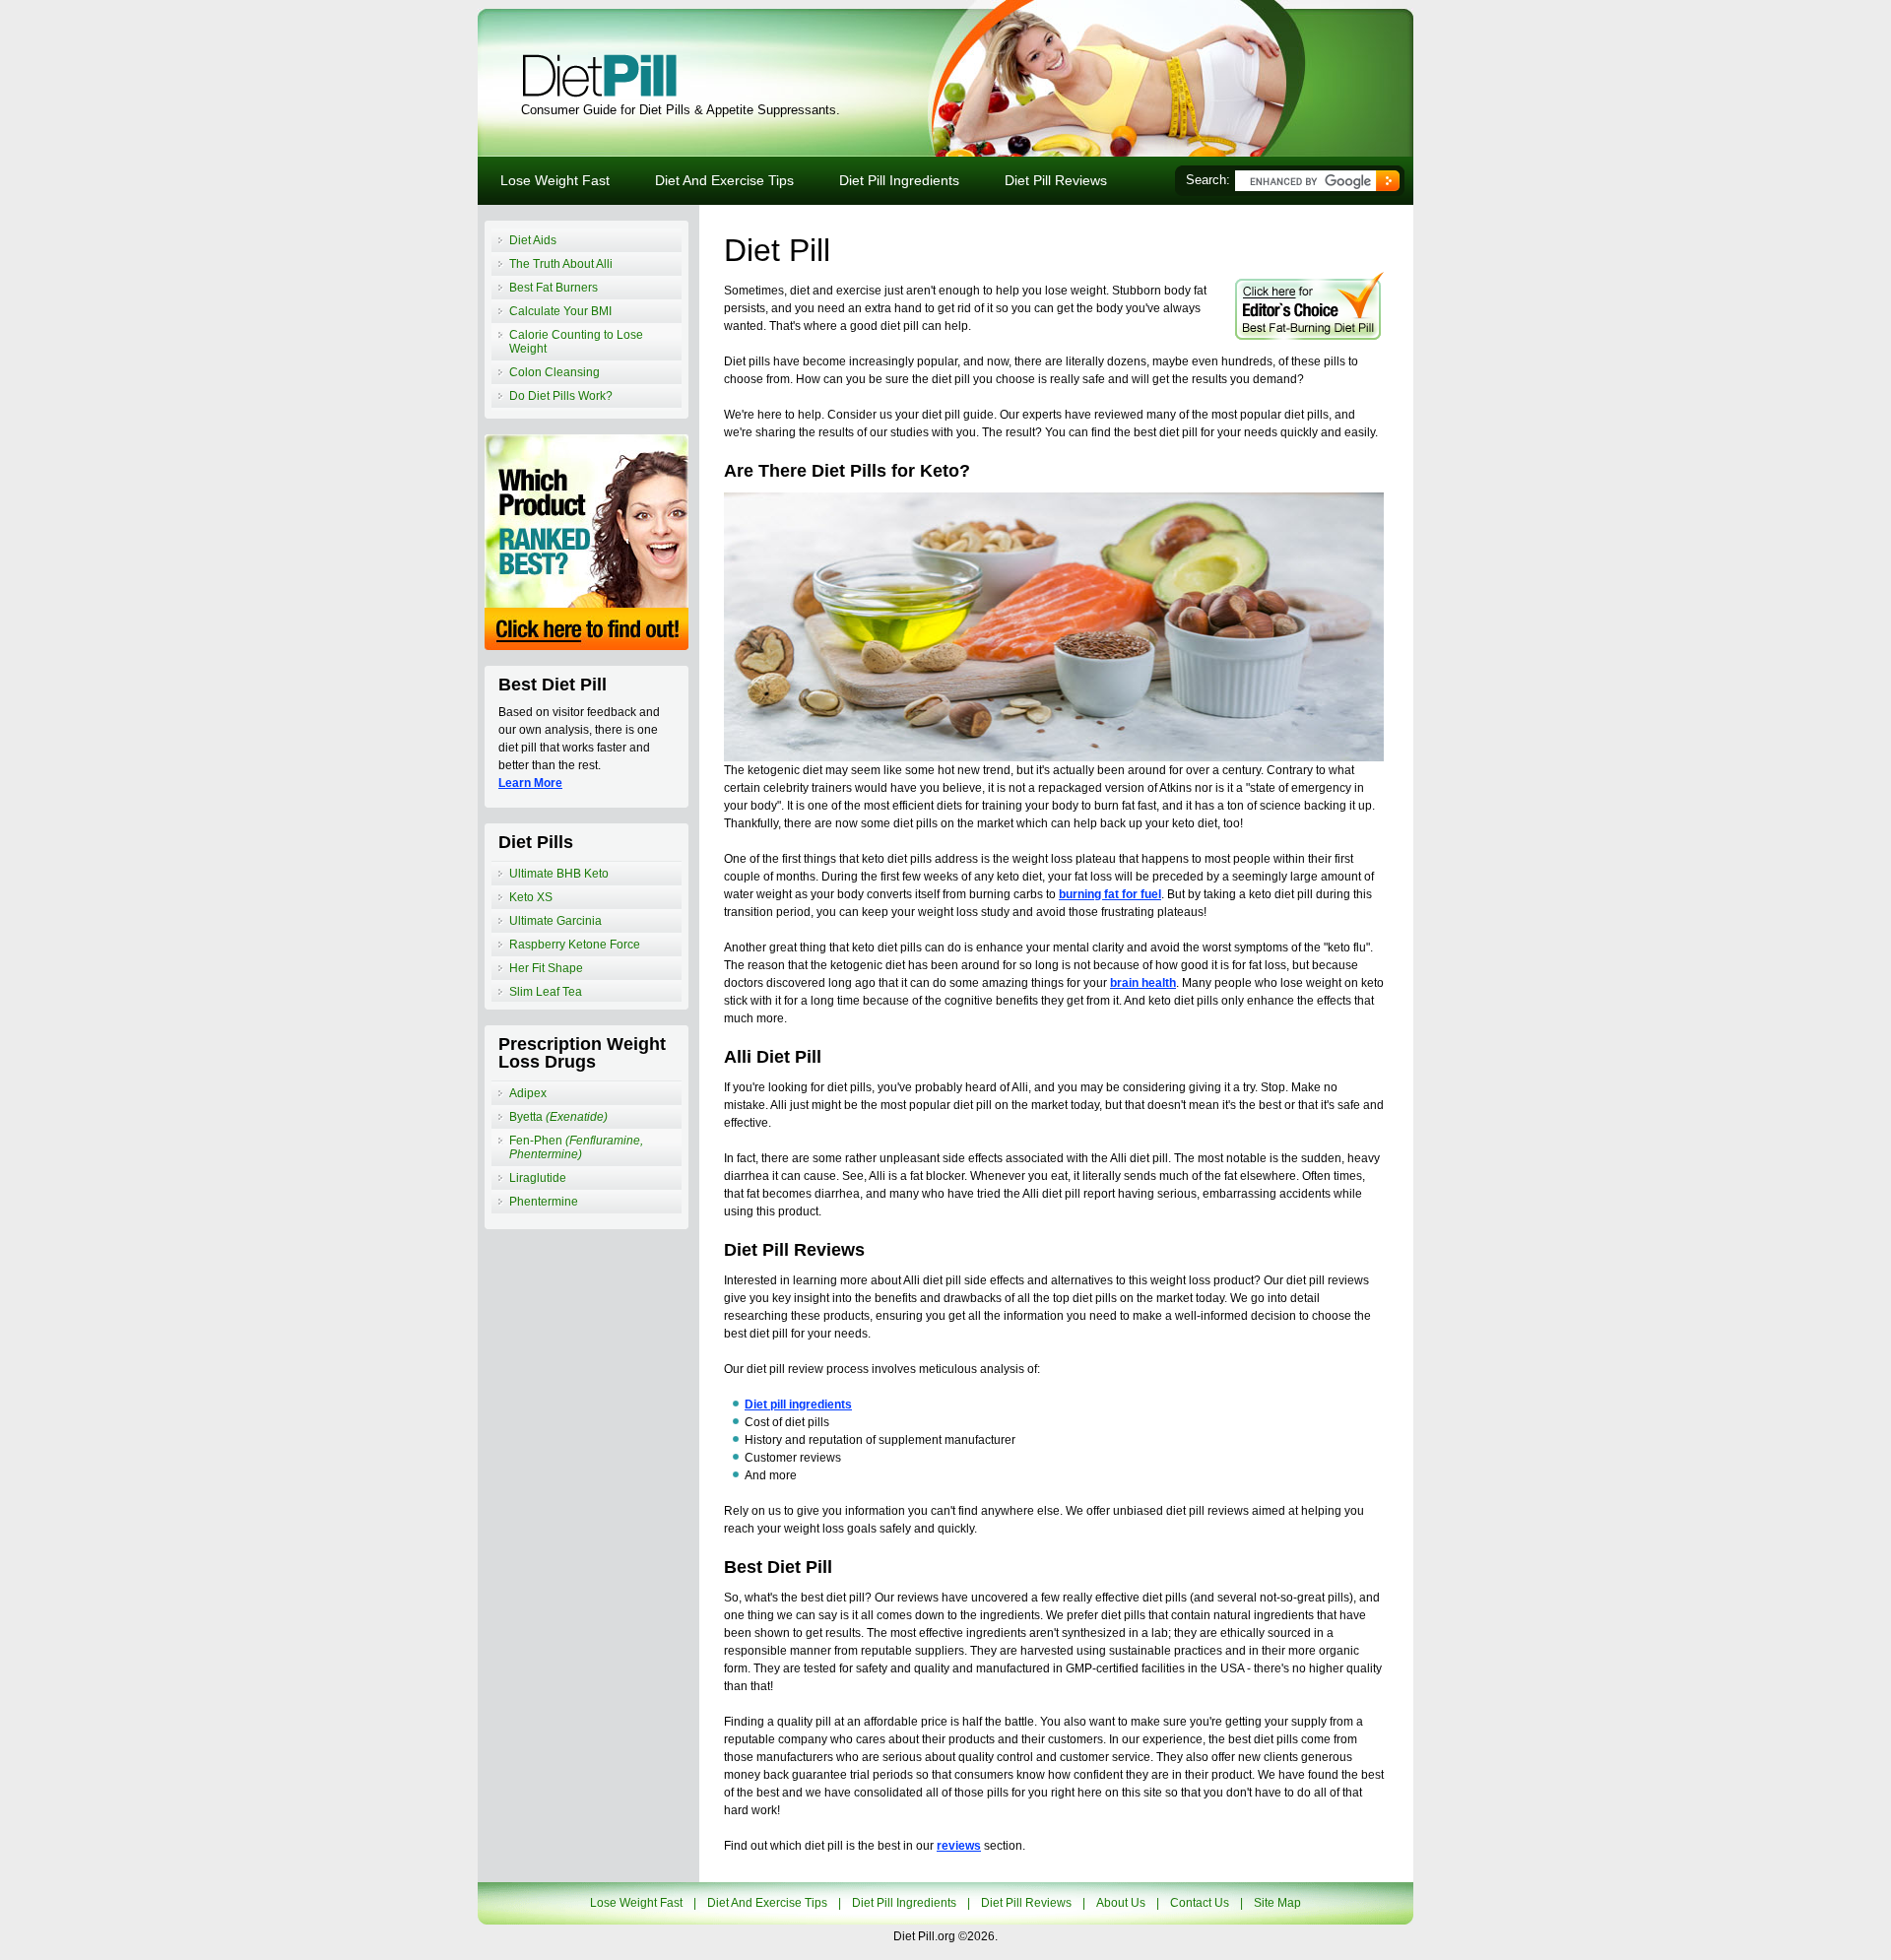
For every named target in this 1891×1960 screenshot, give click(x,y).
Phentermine (544, 1202)
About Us (1121, 1903)
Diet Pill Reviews (1056, 180)
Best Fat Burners (554, 288)
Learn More (530, 783)
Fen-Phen (576, 1147)
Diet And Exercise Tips (724, 180)
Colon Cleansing (554, 372)
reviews (959, 1846)
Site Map (1277, 1903)
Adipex (528, 1093)
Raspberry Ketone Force (575, 945)
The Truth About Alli (561, 264)
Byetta (558, 1117)
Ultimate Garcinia (555, 921)
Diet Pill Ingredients (899, 180)
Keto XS (531, 897)
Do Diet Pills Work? (561, 396)
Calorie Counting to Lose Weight (576, 342)
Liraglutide (538, 1178)
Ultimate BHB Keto (559, 874)
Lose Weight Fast (555, 180)
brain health (1143, 983)
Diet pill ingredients (798, 1405)
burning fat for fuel (1110, 894)
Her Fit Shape (546, 968)
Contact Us (1200, 1903)
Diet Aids (533, 240)
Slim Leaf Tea (546, 992)
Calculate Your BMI (560, 311)
